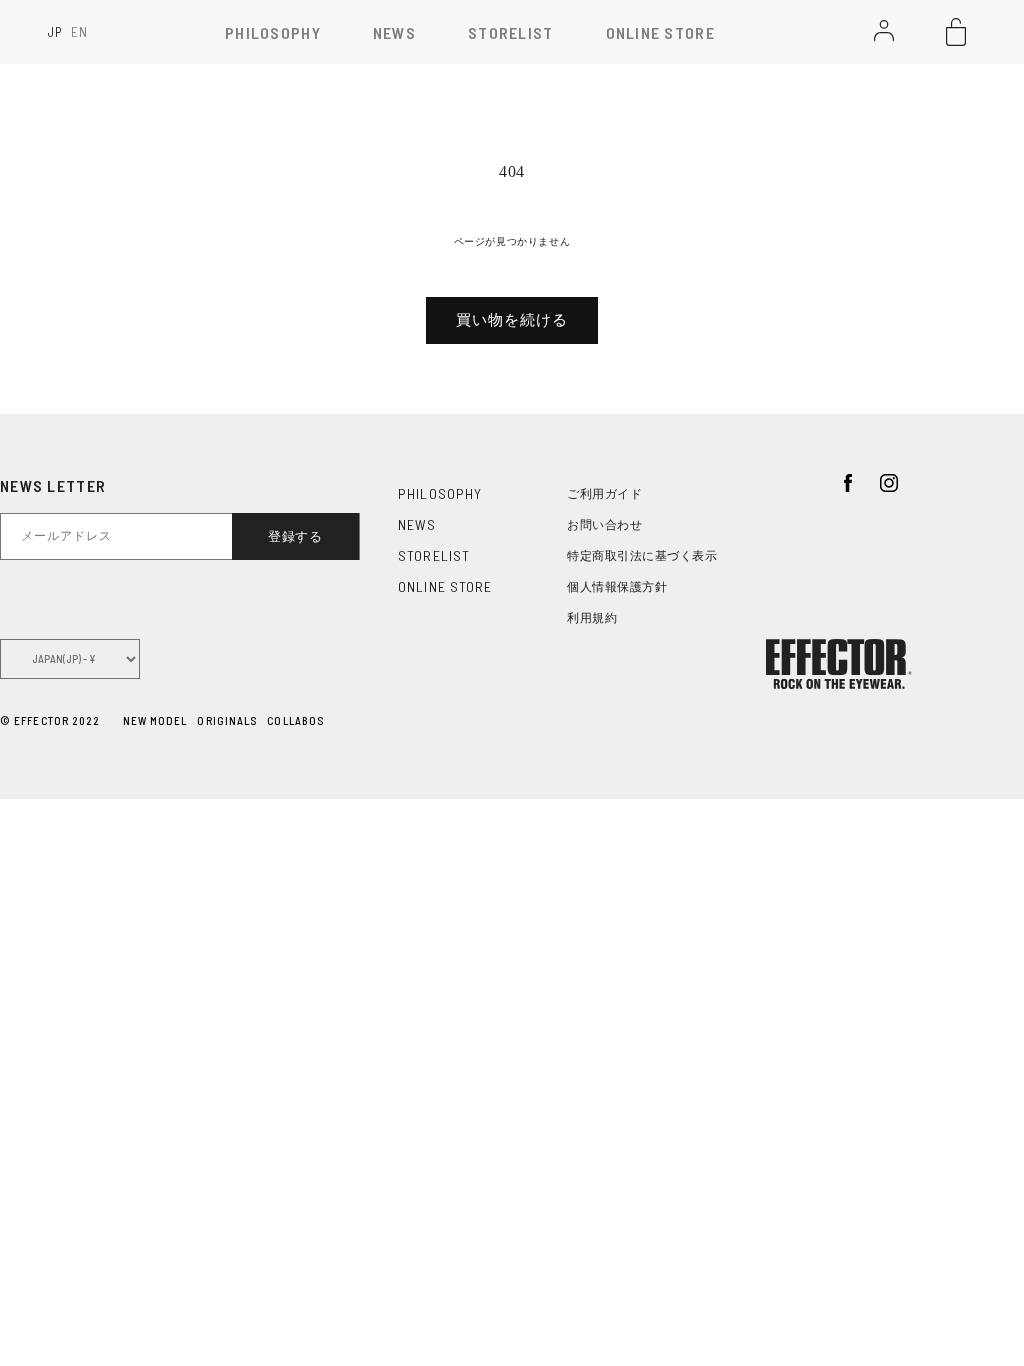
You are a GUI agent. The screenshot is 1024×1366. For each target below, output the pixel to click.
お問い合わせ (604, 525)
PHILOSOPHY (273, 32)
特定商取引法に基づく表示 (642, 556)
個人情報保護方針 (617, 587)
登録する (295, 536)
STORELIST (511, 32)
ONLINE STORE (660, 32)
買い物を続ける (512, 320)
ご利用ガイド (604, 494)
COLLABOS (295, 720)
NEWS (394, 32)
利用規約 (592, 618)
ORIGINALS (227, 720)
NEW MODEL (155, 720)
